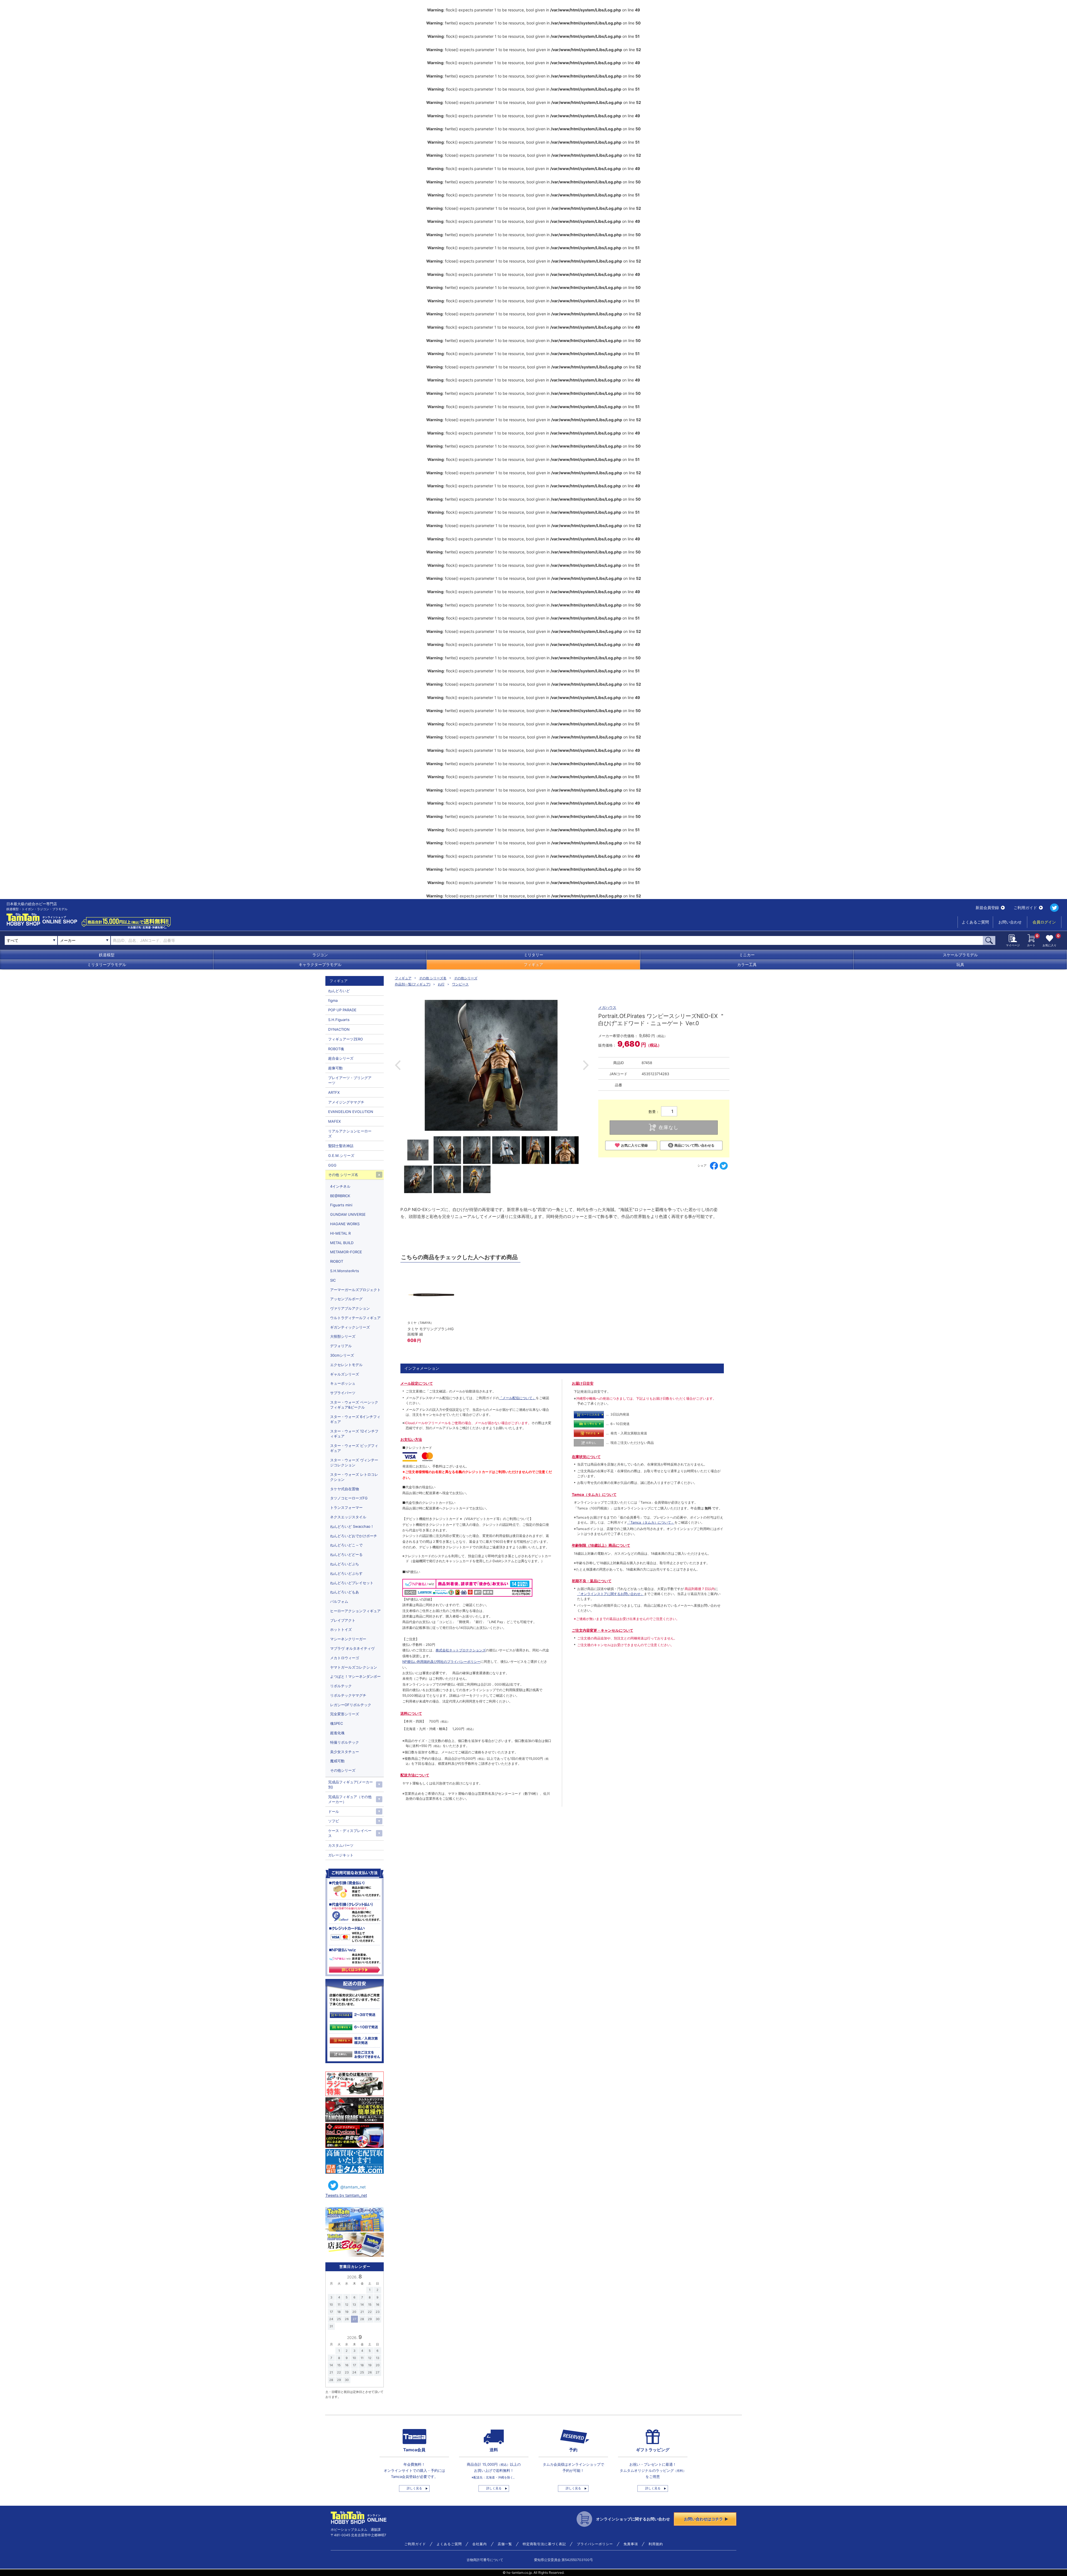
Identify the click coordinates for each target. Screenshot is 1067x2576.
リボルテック (341, 1686)
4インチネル (340, 1186)
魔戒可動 (337, 1761)
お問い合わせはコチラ (704, 2519)
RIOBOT (337, 1261)
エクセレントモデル (346, 1365)
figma (333, 1000)
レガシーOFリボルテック (351, 1705)
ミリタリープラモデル (107, 964)
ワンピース (460, 984)
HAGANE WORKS (345, 1224)
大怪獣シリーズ (343, 1336)
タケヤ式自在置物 (345, 1489)
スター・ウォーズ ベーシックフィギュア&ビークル (354, 1405)
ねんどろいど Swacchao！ (352, 1526)
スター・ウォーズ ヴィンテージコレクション (354, 1462)
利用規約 (656, 2544)
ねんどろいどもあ (345, 1592)
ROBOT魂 (336, 1049)
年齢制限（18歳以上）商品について (601, 1545)
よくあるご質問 (975, 922)
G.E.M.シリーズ (341, 1155)
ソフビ (334, 1821)
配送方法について (415, 1775)
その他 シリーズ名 (433, 978)
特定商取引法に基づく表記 (544, 2544)
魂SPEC (336, 1723)
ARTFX (334, 1092)
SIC (333, 1280)
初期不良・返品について (592, 1581)
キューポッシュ (343, 1383)
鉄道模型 (107, 955)
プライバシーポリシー (595, 2544)
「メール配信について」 (517, 1398)
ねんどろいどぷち (345, 1564)
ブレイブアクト (343, 1620)
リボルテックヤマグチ (348, 1695)
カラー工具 (747, 964)
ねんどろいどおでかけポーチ (354, 1536)
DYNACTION (339, 1029)
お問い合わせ (1010, 922)
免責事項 (631, 2544)
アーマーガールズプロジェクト (355, 1290)
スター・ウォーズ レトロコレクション (354, 1477)
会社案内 (480, 2544)
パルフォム (339, 1601)
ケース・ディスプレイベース (350, 1833)
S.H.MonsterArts (345, 1271)
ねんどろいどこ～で (346, 1545)
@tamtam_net (353, 2187)
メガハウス (607, 1007)
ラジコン (320, 955)
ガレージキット (341, 1855)
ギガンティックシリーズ (350, 1327)
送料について (411, 1713)
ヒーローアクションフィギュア (355, 1611)
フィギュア (533, 964)
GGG (332, 1165)
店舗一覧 (505, 2544)
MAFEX (334, 1121)
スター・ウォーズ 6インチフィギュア (355, 1419)
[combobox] (84, 940)
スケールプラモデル (960, 955)
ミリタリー (533, 955)
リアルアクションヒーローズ (350, 1134)
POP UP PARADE (342, 1010)
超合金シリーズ (341, 1058)
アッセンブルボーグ (346, 1299)
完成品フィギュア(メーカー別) (351, 1784)
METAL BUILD (342, 1243)
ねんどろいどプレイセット (352, 1583)
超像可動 (335, 1068)
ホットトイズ (341, 1629)
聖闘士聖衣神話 (341, 1146)
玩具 (960, 964)
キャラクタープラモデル (320, 964)
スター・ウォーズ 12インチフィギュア (354, 1434)
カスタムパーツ (341, 1845)
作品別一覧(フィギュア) (413, 984)
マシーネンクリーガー (348, 1639)
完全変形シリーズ (345, 1714)
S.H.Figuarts (339, 1020)
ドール (334, 1811)
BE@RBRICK (340, 1196)
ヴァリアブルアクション (350, 1308)
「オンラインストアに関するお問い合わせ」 (610, 1594)
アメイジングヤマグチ (346, 1102)
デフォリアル (341, 1346)
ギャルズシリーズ (345, 1374)
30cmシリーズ (342, 1355)
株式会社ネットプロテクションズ (461, 1650)
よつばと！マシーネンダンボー (355, 1676)
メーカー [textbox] (68, 940)
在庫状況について (586, 1457)
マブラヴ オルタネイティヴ (352, 1648)
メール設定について (417, 1383)
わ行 (441, 984)
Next (586, 1065)
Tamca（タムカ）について (594, 1494)
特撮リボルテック (345, 1742)
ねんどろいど (339, 991)
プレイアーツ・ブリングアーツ (350, 1080)
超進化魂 (337, 1733)
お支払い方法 (411, 1439)
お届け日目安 (583, 1383)
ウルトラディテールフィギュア (355, 1318)
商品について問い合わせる (694, 1145)
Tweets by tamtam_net (346, 2195)
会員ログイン (1044, 922)
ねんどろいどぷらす (346, 1573)
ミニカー (747, 955)
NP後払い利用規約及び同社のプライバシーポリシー (441, 1662)
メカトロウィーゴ (345, 1658)
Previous (398, 1065)
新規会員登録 (987, 908)
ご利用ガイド (1025, 908)
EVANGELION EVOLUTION (351, 1112)
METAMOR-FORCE (346, 1252)
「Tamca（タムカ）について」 (651, 1522)
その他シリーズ (466, 978)
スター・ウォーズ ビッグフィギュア (354, 1448)
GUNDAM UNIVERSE (348, 1214)
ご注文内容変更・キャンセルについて (603, 1630)
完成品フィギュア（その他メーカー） (350, 1799)
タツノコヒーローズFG (349, 1498)
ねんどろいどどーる (346, 1554)
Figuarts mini (341, 1205)
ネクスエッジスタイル (348, 1517)
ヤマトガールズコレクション (354, 1667)
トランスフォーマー (346, 1507)
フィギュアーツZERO (346, 1039)
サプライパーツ (343, 1393)
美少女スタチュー (345, 1752)
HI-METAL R (340, 1233)
